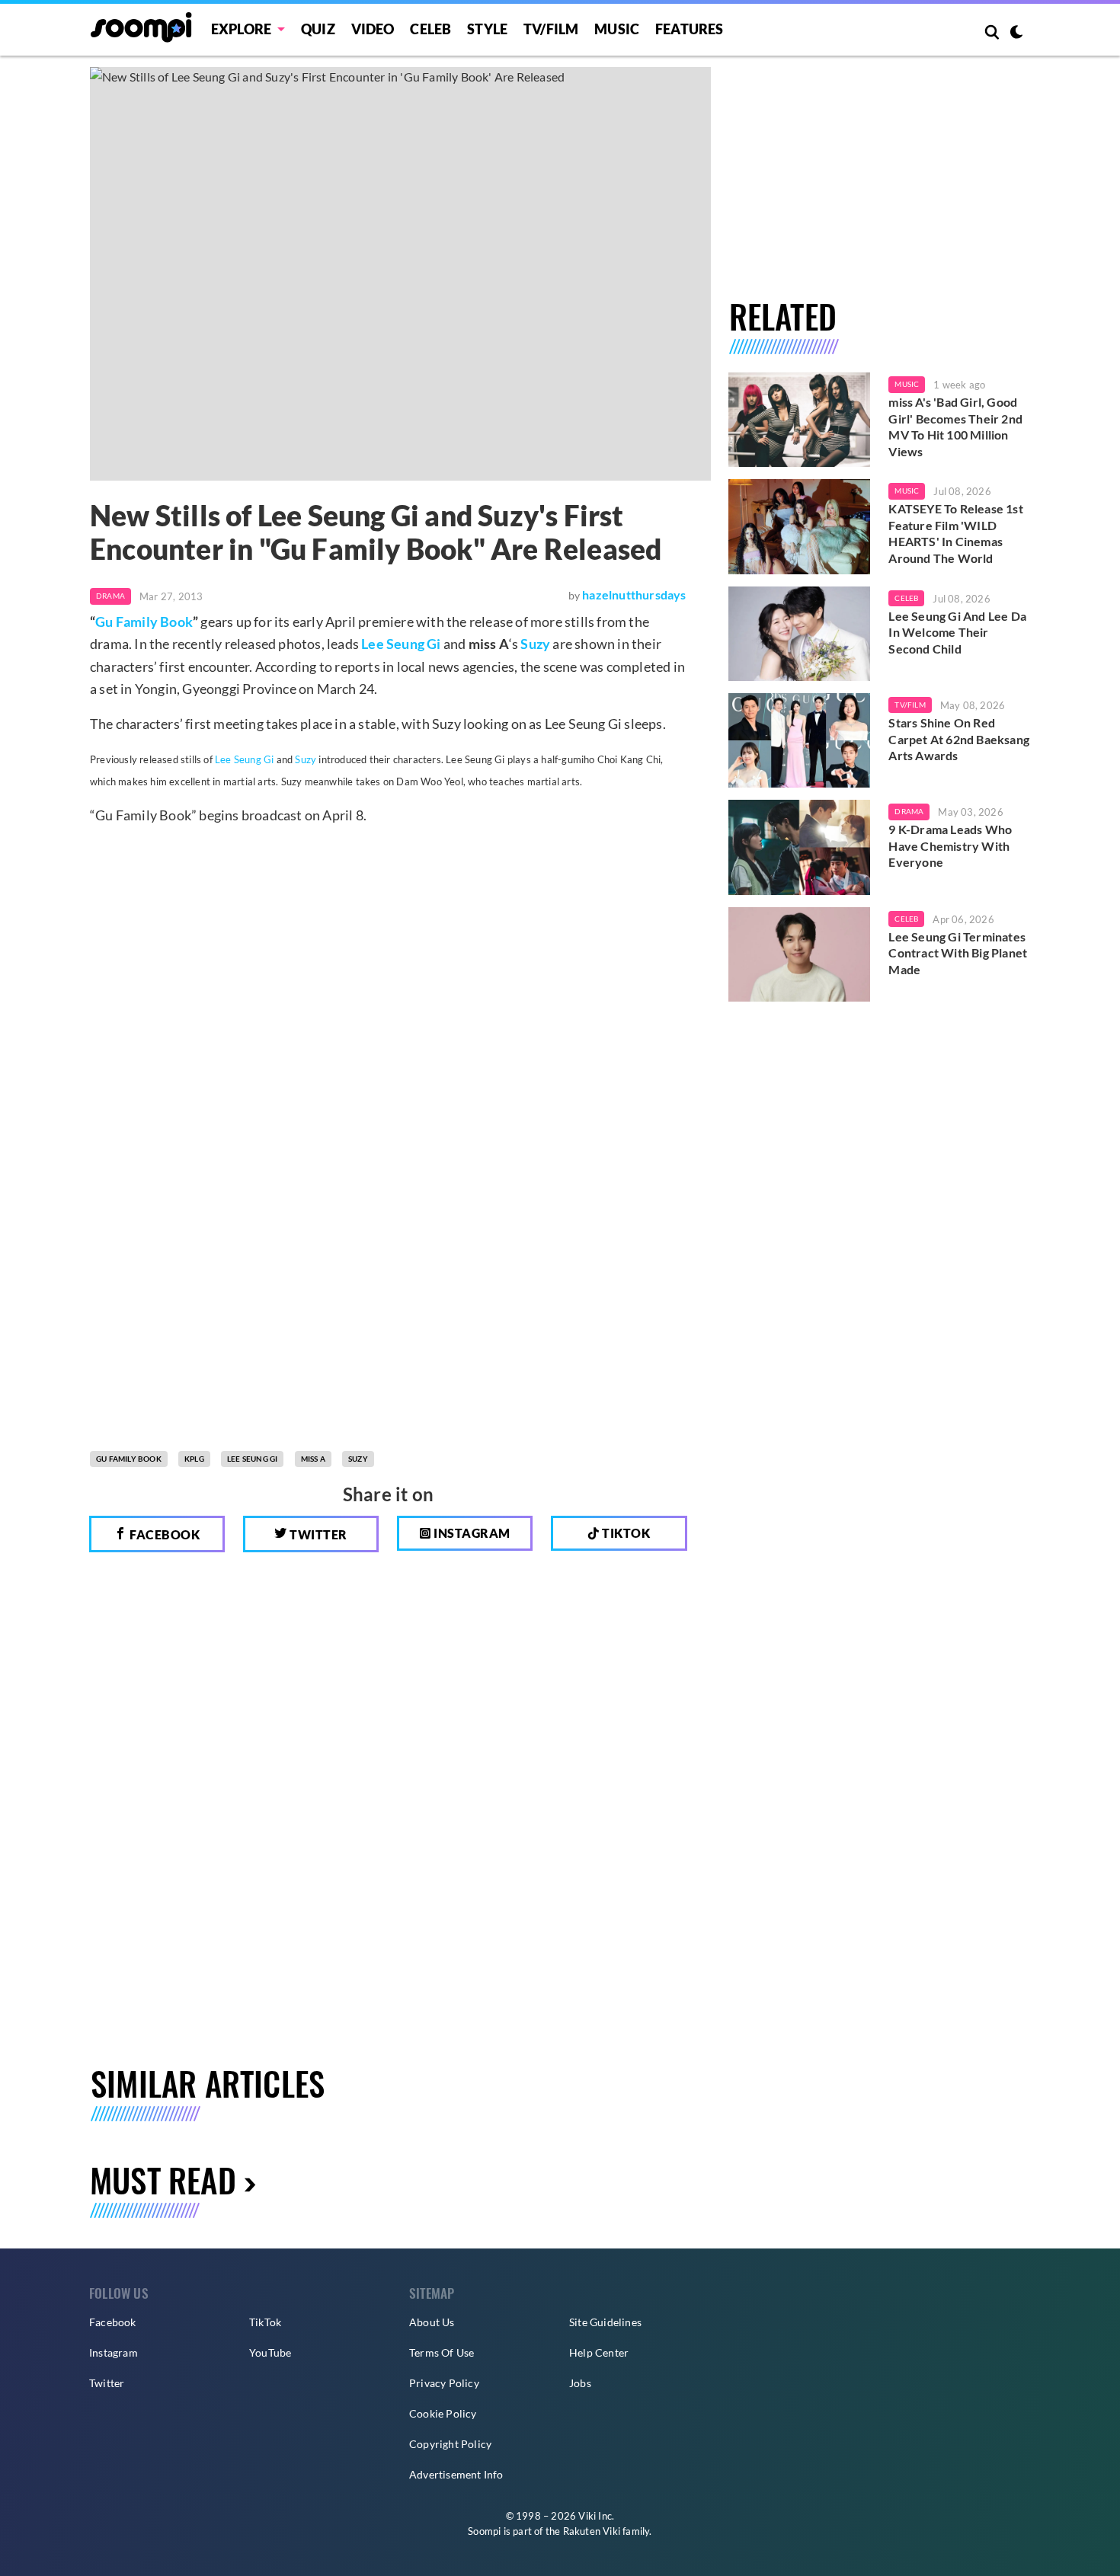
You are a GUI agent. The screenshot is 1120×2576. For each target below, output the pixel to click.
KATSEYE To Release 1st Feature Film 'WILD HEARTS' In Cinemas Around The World (955, 533)
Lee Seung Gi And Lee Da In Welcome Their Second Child (957, 632)
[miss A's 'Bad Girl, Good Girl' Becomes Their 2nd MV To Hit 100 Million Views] (800, 420)
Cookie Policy (443, 2413)
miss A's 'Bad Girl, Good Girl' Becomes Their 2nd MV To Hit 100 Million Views (955, 427)
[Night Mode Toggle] (1016, 34)
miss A (313, 1459)
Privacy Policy (444, 2383)
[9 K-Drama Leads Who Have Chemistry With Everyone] (800, 847)
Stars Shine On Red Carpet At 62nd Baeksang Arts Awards (959, 739)
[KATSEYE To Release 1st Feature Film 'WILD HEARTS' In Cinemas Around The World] (800, 526)
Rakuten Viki (592, 2531)
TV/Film (910, 705)
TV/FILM (551, 29)
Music (617, 29)
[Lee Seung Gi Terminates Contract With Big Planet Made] (800, 954)
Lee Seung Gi (401, 644)
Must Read (163, 2180)
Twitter (317, 1534)
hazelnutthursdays (634, 594)
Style (487, 29)
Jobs (580, 2383)
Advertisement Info (456, 2474)
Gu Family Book (144, 622)
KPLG (194, 1459)
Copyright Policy (450, 2444)
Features (690, 29)
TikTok (265, 2322)
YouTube (270, 2352)
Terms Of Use (442, 2352)
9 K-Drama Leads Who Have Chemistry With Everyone (950, 845)
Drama (110, 596)
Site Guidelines (605, 2322)
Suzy (535, 644)
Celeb (430, 29)
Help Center (599, 2352)
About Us (432, 2322)
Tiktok (625, 1533)
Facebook (164, 1534)
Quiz (318, 29)
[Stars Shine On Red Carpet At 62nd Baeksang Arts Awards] (800, 740)
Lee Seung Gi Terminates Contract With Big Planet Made (958, 953)
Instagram (471, 1533)
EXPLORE (241, 29)
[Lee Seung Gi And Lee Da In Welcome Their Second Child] (800, 634)
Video (373, 29)
